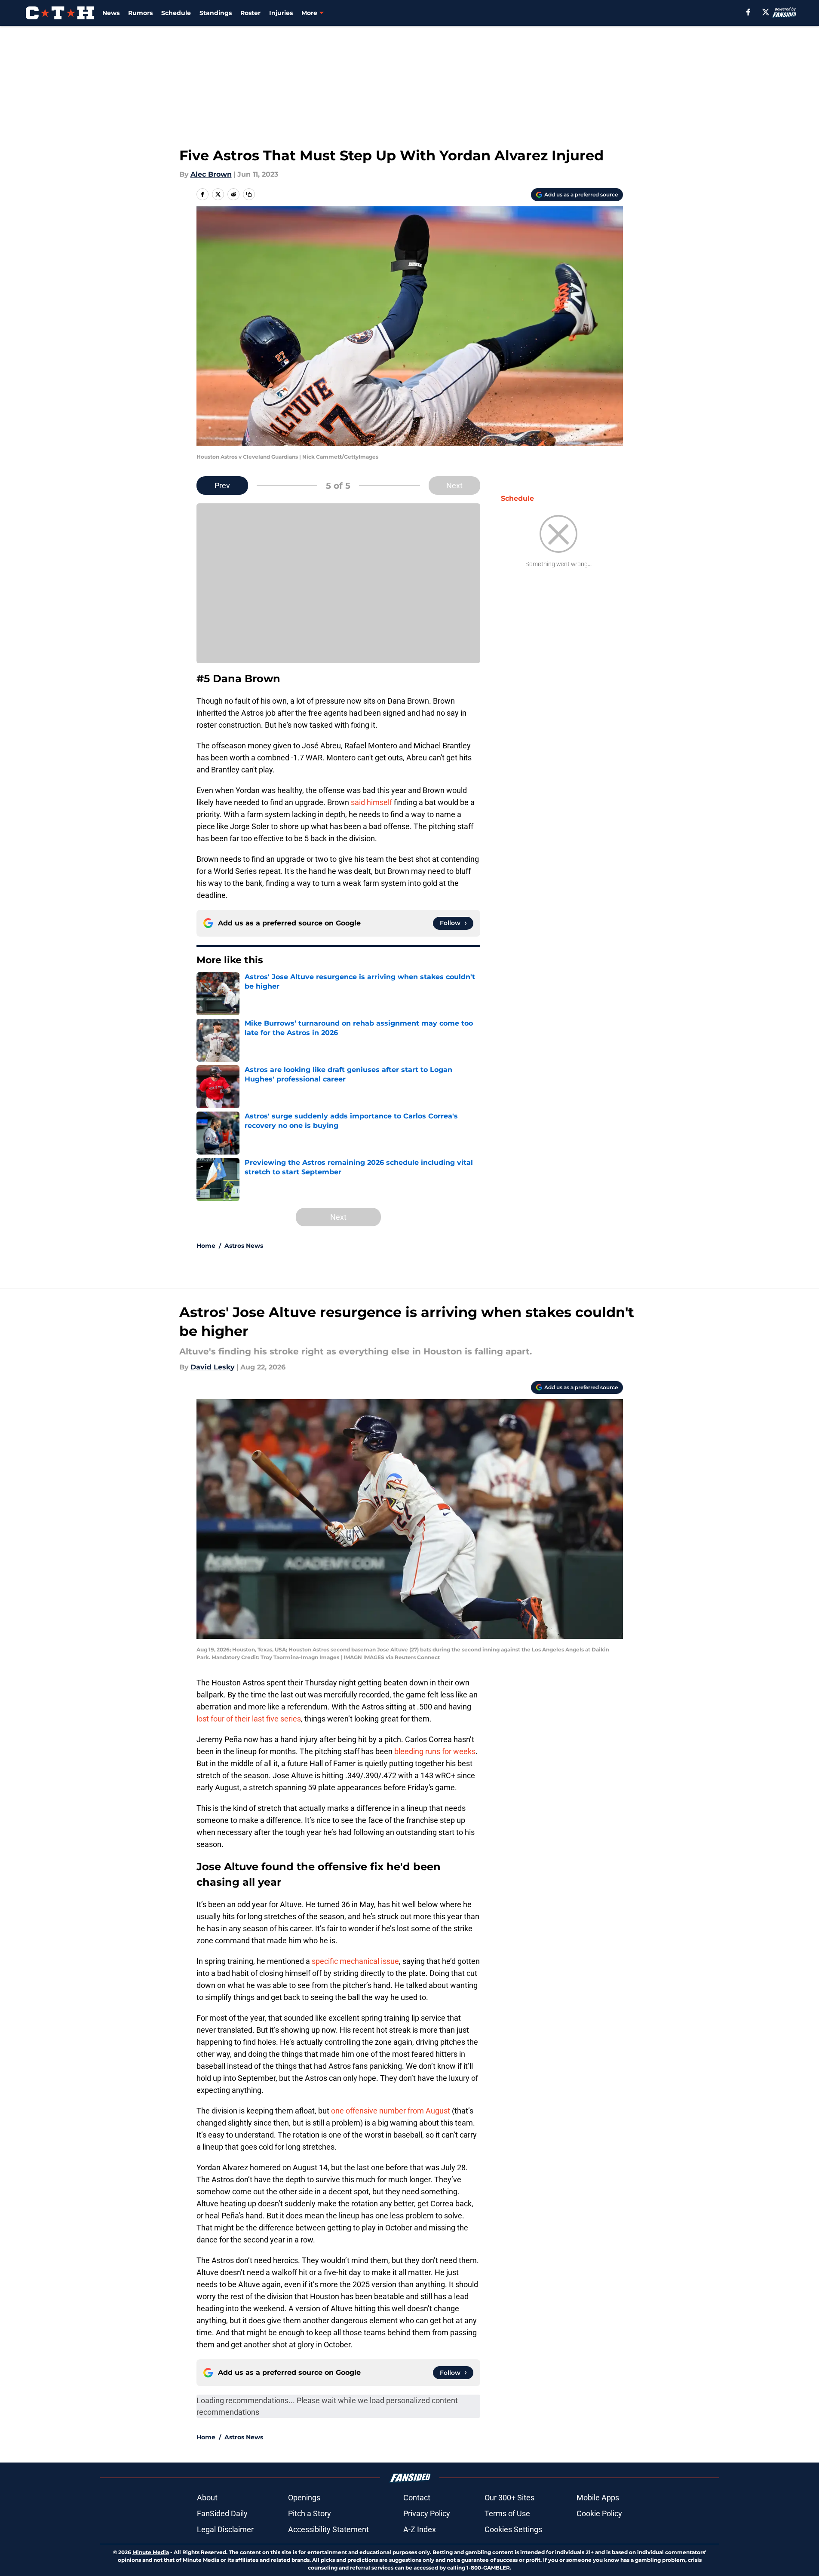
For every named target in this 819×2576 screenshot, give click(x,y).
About (207, 2498)
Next (454, 485)
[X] (766, 12)
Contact (417, 2498)
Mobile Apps (598, 2498)
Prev (222, 485)
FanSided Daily (222, 2513)
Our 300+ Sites (509, 2498)
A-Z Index (420, 2529)
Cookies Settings (513, 2529)
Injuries (281, 13)
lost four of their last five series (249, 1719)
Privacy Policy (427, 2513)
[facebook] (748, 12)
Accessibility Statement (328, 2529)
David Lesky (213, 1367)
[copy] (249, 194)
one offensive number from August (391, 2111)
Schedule (176, 13)
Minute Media (151, 2552)
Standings (216, 13)
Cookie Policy (599, 2513)
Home (206, 1246)
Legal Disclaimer (225, 2529)
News (111, 13)
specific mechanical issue (355, 1961)
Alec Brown (211, 174)
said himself (372, 802)
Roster (250, 13)
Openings (304, 2498)
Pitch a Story (310, 2513)
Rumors (140, 13)
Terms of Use (507, 2513)
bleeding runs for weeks (435, 1751)
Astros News (244, 1246)
